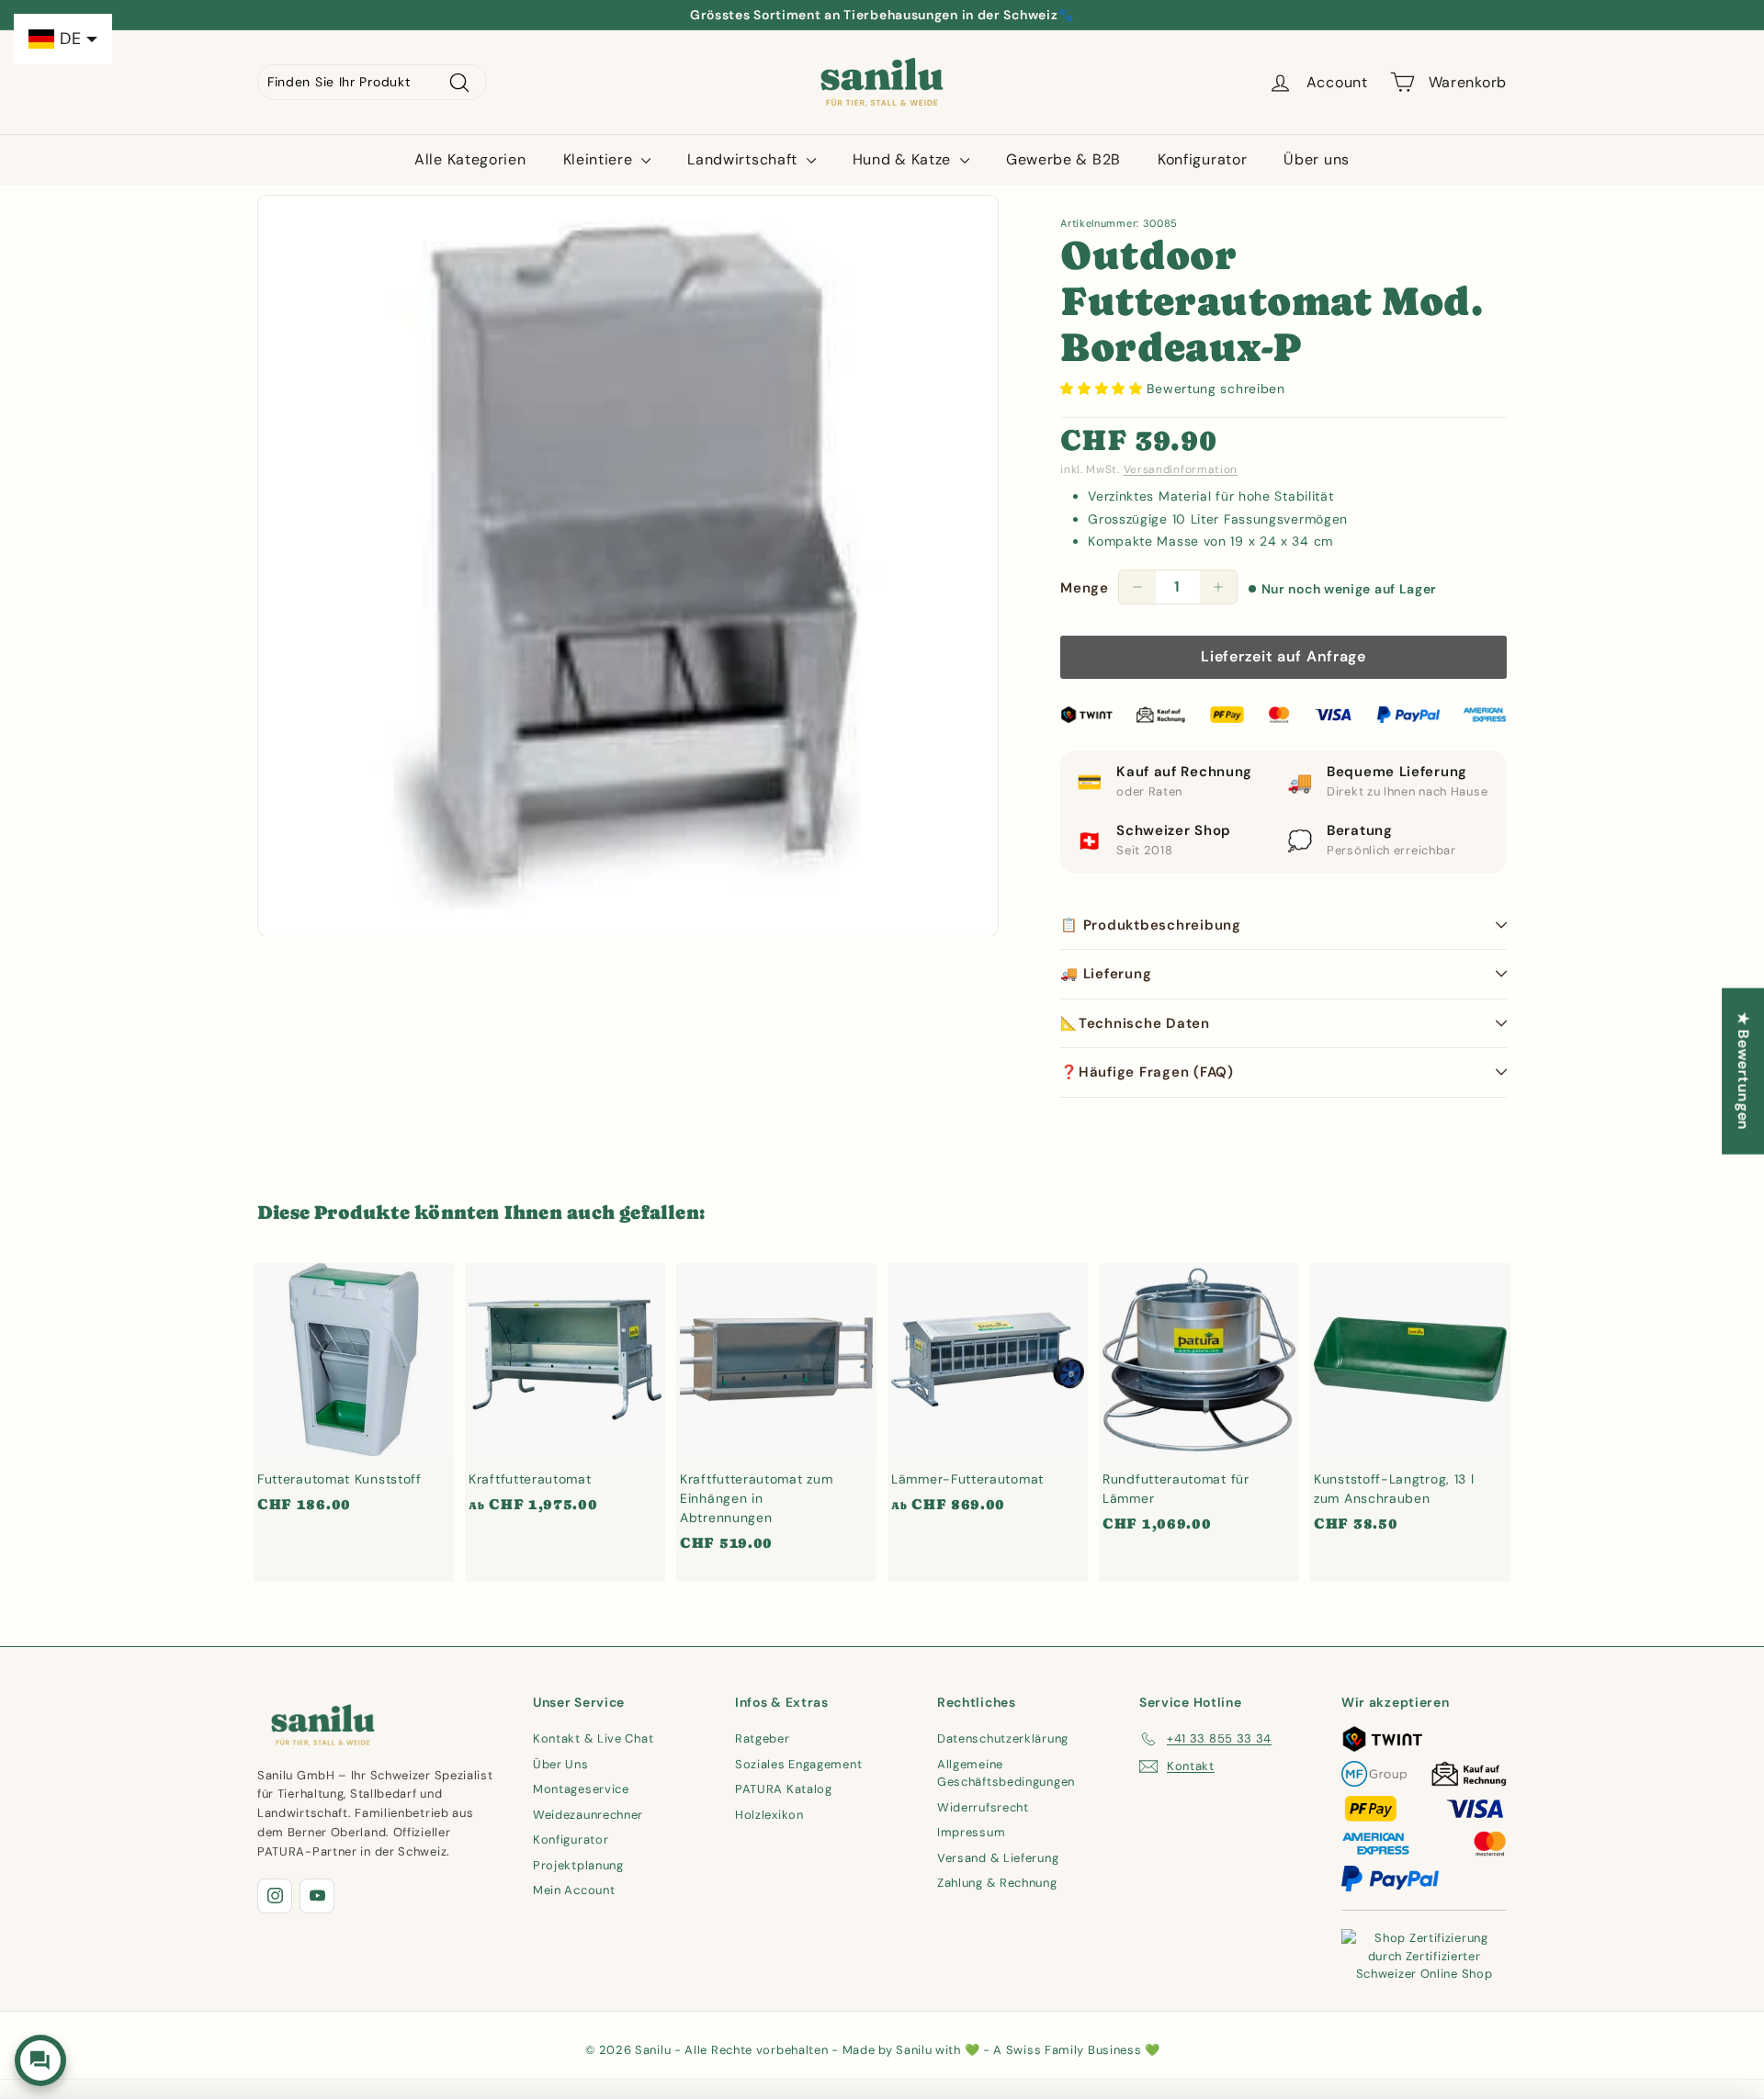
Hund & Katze (904, 159)
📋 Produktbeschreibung (1151, 925)
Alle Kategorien (470, 159)
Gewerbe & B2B (1063, 159)
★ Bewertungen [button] (1743, 1071)
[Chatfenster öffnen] (40, 2060)
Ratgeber (763, 1738)
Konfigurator (1202, 159)
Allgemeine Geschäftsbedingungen (1006, 1773)
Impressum (971, 1832)
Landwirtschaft (745, 159)
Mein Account (574, 1890)
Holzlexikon (769, 1815)
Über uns (1317, 159)
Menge (1085, 588)
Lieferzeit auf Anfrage (1283, 656)
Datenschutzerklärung (1003, 1738)
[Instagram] (275, 1896)
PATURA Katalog (784, 1789)
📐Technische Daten (1135, 1023)
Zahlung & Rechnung (997, 1883)
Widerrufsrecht (983, 1807)
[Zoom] (628, 565)
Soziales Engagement (798, 1764)
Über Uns (561, 1764)
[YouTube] (317, 1896)
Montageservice (581, 1789)
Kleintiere (600, 159)
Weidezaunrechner (588, 1815)
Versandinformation (1181, 469)
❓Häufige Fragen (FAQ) (1147, 1072)
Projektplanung (578, 1865)
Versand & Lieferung (998, 1858)
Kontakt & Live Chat (593, 1738)
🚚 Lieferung (1106, 974)
